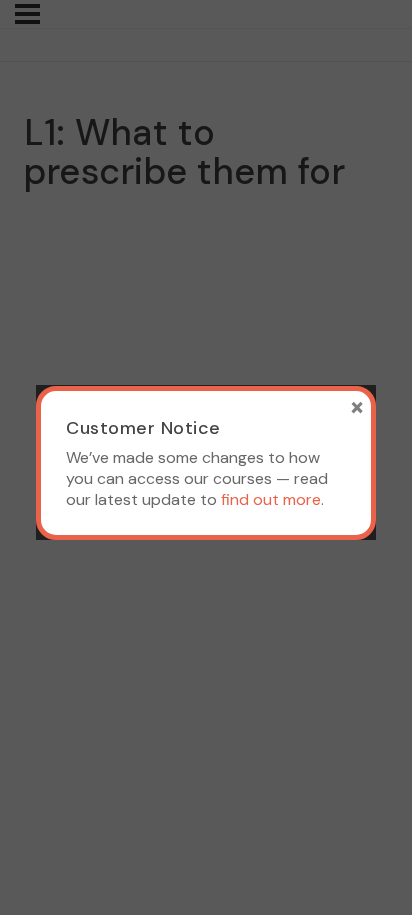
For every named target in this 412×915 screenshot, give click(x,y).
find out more (271, 499)
